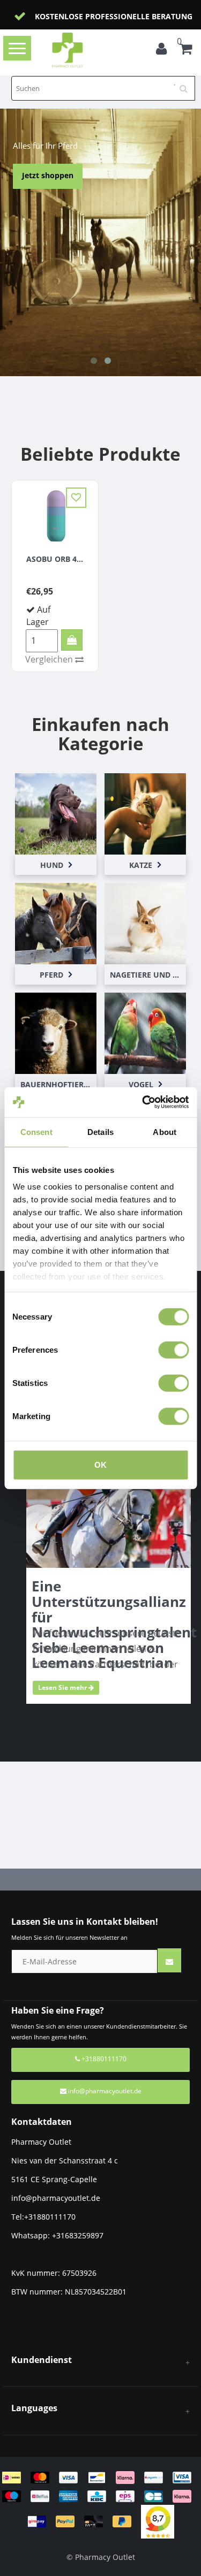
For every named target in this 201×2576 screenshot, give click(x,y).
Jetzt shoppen (48, 175)
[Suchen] (187, 85)
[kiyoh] (158, 2521)
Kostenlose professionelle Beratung (114, 16)
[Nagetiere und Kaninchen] (145, 923)
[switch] (173, 1350)
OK (100, 1464)
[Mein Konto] (164, 50)
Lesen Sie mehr (63, 1687)
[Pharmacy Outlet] (84, 50)
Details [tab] (100, 1131)
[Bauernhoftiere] (56, 1032)
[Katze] (145, 813)
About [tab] (165, 1131)
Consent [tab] (36, 1131)
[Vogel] (145, 1032)
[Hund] (56, 813)
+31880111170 (103, 2059)
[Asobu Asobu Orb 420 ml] (55, 515)
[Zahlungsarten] (100, 2499)
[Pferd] (56, 923)
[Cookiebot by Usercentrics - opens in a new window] (143, 1102)
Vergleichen (50, 659)
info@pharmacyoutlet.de (105, 2091)
